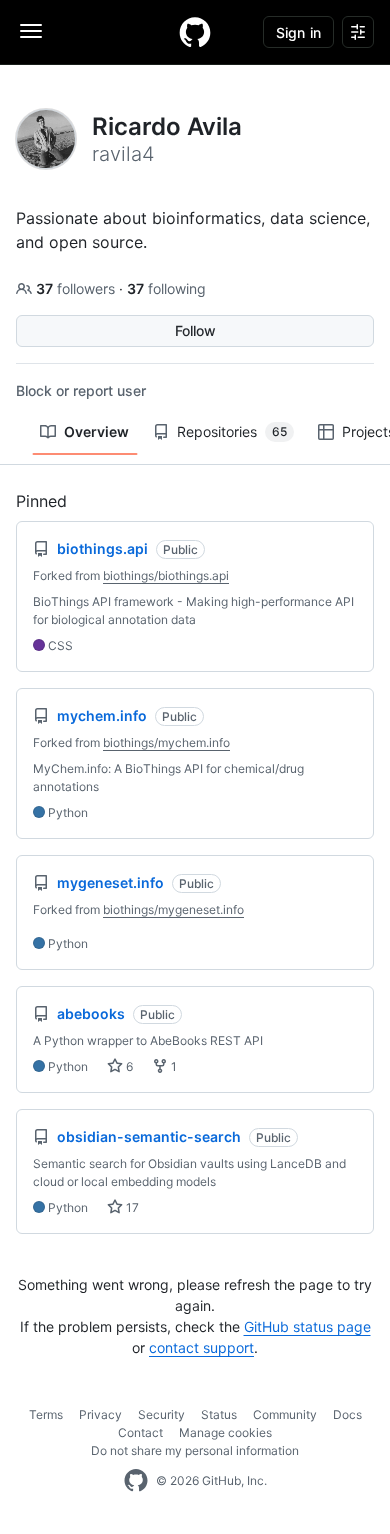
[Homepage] (195, 32)
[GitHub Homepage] (136, 1481)
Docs (347, 1414)
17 (131, 1207)
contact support (201, 1347)
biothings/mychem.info (166, 742)
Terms (46, 1414)
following (166, 288)
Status (219, 1414)
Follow (195, 330)
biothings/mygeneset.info (173, 909)
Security (161, 1414)
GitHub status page (307, 1326)
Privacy (100, 1414)
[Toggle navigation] (31, 31)
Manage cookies (225, 1432)
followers (77, 288)
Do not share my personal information (195, 1450)
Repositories (232, 431)
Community (285, 1414)
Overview (96, 431)
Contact (140, 1432)
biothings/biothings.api (166, 575)
